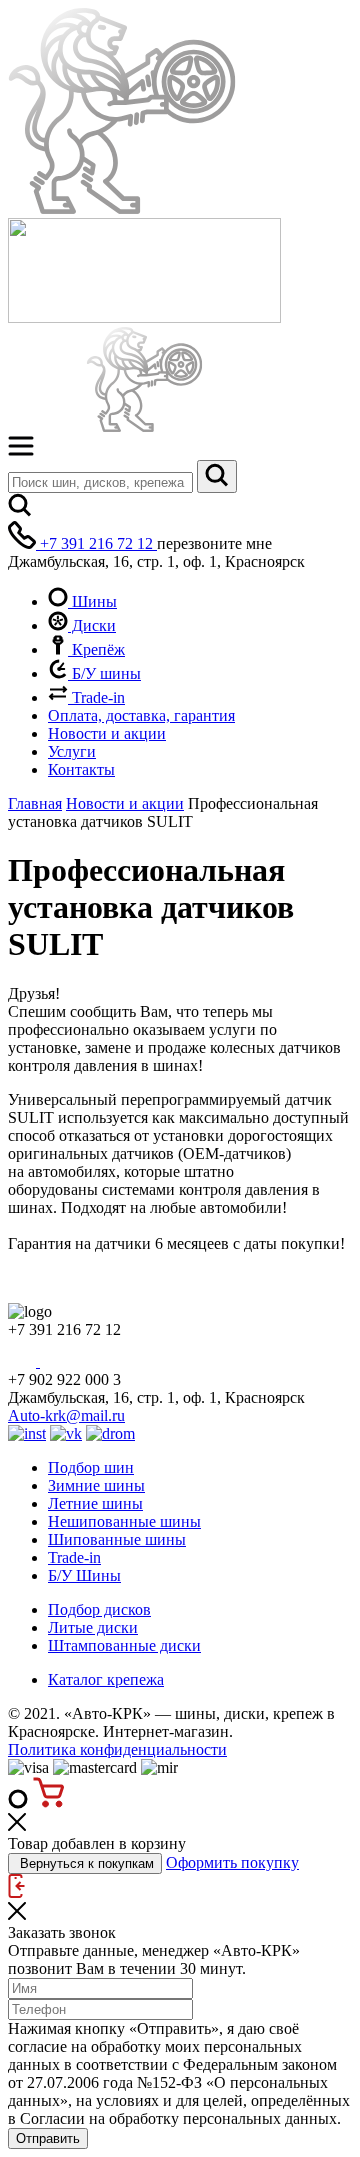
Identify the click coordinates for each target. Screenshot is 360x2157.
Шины (92, 601)
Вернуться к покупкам (85, 1863)
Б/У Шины (84, 1575)
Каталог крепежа (106, 1679)
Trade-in (96, 697)
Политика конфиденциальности (117, 1749)
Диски (92, 625)
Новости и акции (107, 733)
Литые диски (93, 1627)
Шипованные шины (117, 1539)
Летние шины (95, 1503)
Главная (35, 803)
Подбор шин (91, 1467)
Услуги (72, 751)
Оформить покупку (232, 1862)
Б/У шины (104, 673)
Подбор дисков (99, 1609)
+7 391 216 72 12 (96, 543)
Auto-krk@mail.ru (66, 1415)
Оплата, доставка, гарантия (141, 715)
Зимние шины (96, 1485)
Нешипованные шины (124, 1521)
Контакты (81, 769)
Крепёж (96, 649)
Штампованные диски (124, 1645)
